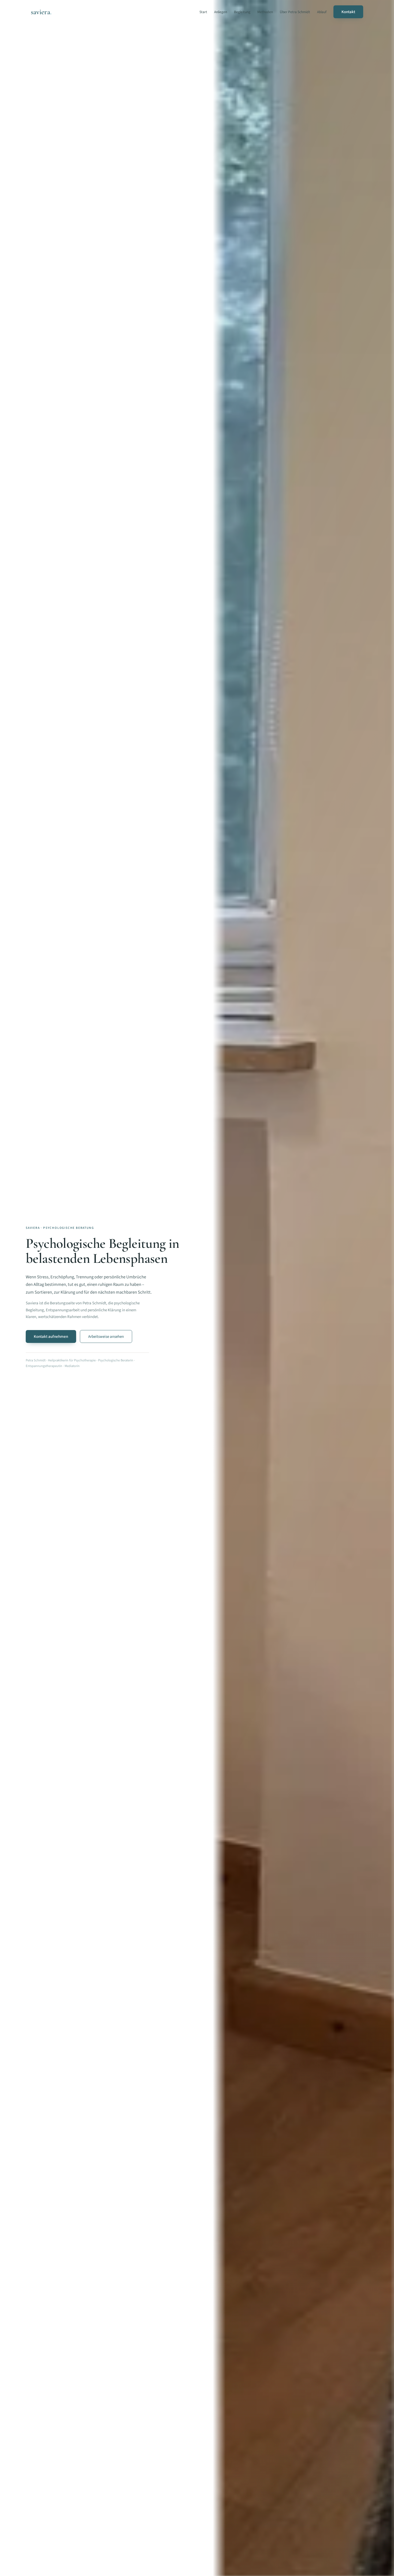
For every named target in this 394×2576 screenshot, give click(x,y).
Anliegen (221, 12)
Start (203, 12)
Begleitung (242, 12)
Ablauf (322, 12)
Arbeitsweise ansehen (106, 1336)
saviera (40, 12)
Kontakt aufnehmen (51, 1336)
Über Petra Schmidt (295, 12)
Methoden (265, 12)
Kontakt (348, 12)
